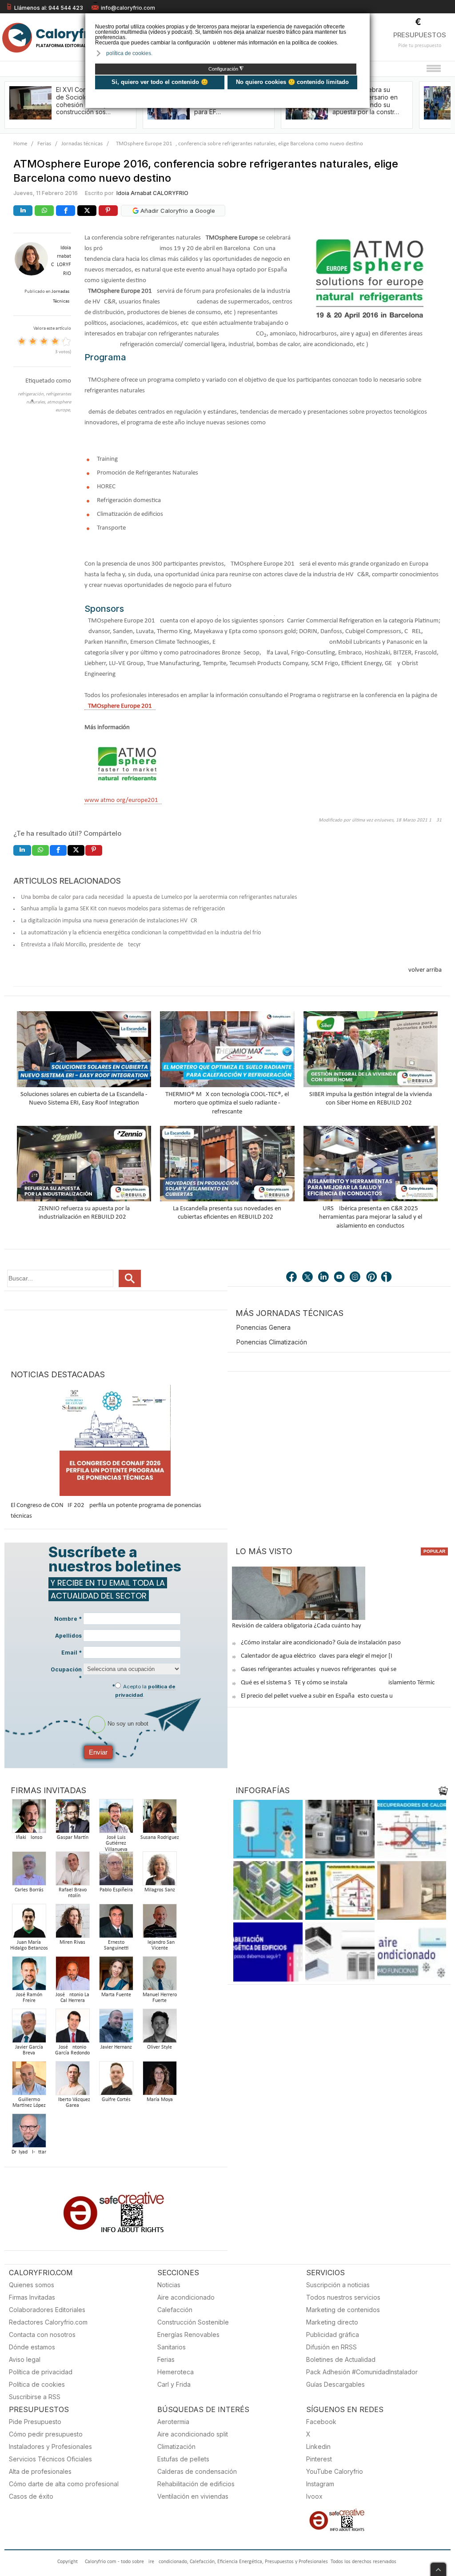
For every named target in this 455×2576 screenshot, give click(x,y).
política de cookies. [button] (129, 53)
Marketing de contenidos (343, 2310)
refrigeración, (32, 394)
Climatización (176, 2446)
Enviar (98, 1752)
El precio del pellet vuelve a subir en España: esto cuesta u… (319, 1696)
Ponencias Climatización (272, 1342)
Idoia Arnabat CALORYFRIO (152, 193)
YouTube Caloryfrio (335, 2471)
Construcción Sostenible (193, 2322)
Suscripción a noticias (338, 2285)
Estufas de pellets (183, 2459)
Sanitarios (172, 2347)
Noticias (169, 2285)
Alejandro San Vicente (160, 1946)
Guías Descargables (335, 2384)
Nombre (68, 1619)
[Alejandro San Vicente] (160, 1924)
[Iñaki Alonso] (29, 1819)
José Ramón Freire (29, 1998)
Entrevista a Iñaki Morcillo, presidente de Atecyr (81, 945)
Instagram (320, 2484)
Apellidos (68, 1636)
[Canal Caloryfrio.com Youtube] (340, 1278)
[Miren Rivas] (72, 1924)
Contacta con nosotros (42, 2335)
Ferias (44, 144)
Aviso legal (25, 2359)
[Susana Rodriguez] (160, 1819)
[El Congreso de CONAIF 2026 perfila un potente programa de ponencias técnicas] (115, 1440)
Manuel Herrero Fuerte (160, 1998)
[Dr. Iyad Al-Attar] (29, 2133)
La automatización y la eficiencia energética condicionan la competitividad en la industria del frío (141, 933)
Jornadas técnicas (82, 144)
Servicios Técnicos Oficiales (50, 2459)
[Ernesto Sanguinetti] (116, 1924)
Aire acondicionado (186, 2297)
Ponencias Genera (263, 1327)
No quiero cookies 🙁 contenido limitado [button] (292, 82)
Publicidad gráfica (333, 2335)
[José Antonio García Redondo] (72, 2028)
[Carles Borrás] (29, 1871)
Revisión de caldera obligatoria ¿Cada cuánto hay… (299, 1626)
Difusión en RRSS (331, 2347)
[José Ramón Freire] (29, 1976)
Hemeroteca (176, 2372)
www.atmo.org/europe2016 (123, 800)
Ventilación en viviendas (193, 2496)
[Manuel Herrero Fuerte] (160, 1976)
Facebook (321, 2422)
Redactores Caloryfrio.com (48, 2322)
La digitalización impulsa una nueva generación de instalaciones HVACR (109, 921)
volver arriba (425, 970)
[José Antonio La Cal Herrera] (72, 1976)
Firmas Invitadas (32, 2297)
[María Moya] (160, 2081)
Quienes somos (32, 2285)
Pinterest (319, 2459)
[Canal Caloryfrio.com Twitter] (308, 1278)
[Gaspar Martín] (72, 1819)
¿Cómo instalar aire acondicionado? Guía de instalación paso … (324, 1643)
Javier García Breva (29, 2050)
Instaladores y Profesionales (50, 2446)
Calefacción (175, 2310)
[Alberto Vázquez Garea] (72, 2081)
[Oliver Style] (160, 2028)
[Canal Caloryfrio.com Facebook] (292, 1278)
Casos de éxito (31, 2496)
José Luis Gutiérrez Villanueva (116, 1844)
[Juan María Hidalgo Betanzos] (29, 1924)
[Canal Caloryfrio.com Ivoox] (388, 1278)
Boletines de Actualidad (341, 2359)
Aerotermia (173, 2422)
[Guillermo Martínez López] (29, 2081)
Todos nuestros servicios (343, 2297)
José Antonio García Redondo (72, 2050)
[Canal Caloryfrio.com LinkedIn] (324, 1278)
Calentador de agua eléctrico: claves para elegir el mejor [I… (319, 1656)
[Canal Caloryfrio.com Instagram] (356, 1278)
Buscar (130, 1278)
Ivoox (314, 2496)
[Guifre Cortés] (116, 2081)
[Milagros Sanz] (160, 1871)
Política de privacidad (41, 2372)
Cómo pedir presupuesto (46, 2434)
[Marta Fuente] (116, 1976)
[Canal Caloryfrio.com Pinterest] (372, 1278)
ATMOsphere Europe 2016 (120, 706)
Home (20, 144)
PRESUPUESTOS (420, 35)
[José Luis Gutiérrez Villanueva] (116, 1819)
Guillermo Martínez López (29, 2103)
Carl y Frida (174, 2384)
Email (72, 1653)
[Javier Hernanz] (116, 2028)
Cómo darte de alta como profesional (64, 2484)
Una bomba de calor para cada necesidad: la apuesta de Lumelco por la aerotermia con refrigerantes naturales (159, 897)
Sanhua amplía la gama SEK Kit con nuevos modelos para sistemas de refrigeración (123, 909)
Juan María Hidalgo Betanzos (29, 1946)
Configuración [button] (226, 69)
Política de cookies (37, 2384)
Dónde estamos (32, 2347)
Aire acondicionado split (193, 2434)
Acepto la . (145, 1691)
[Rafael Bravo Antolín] (72, 1871)
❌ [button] (364, 19)
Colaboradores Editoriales (47, 2310)
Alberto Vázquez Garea (73, 2103)
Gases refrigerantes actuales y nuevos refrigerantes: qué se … (321, 1669)
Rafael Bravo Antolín (73, 1893)
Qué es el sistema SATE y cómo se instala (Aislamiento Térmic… (340, 1683)
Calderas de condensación (197, 2471)
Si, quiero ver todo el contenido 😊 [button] (160, 82)
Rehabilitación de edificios (196, 2484)
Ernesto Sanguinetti (116, 1946)
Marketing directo (332, 2322)
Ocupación (66, 1674)
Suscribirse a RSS (35, 2397)
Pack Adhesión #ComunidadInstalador (362, 2372)
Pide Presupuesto (35, 2422)
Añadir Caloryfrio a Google (177, 211)
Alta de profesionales (40, 2471)
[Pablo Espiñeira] (116, 1871)
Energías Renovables (188, 2335)
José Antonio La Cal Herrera (72, 1998)
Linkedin (318, 2446)
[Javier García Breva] (29, 2028)
